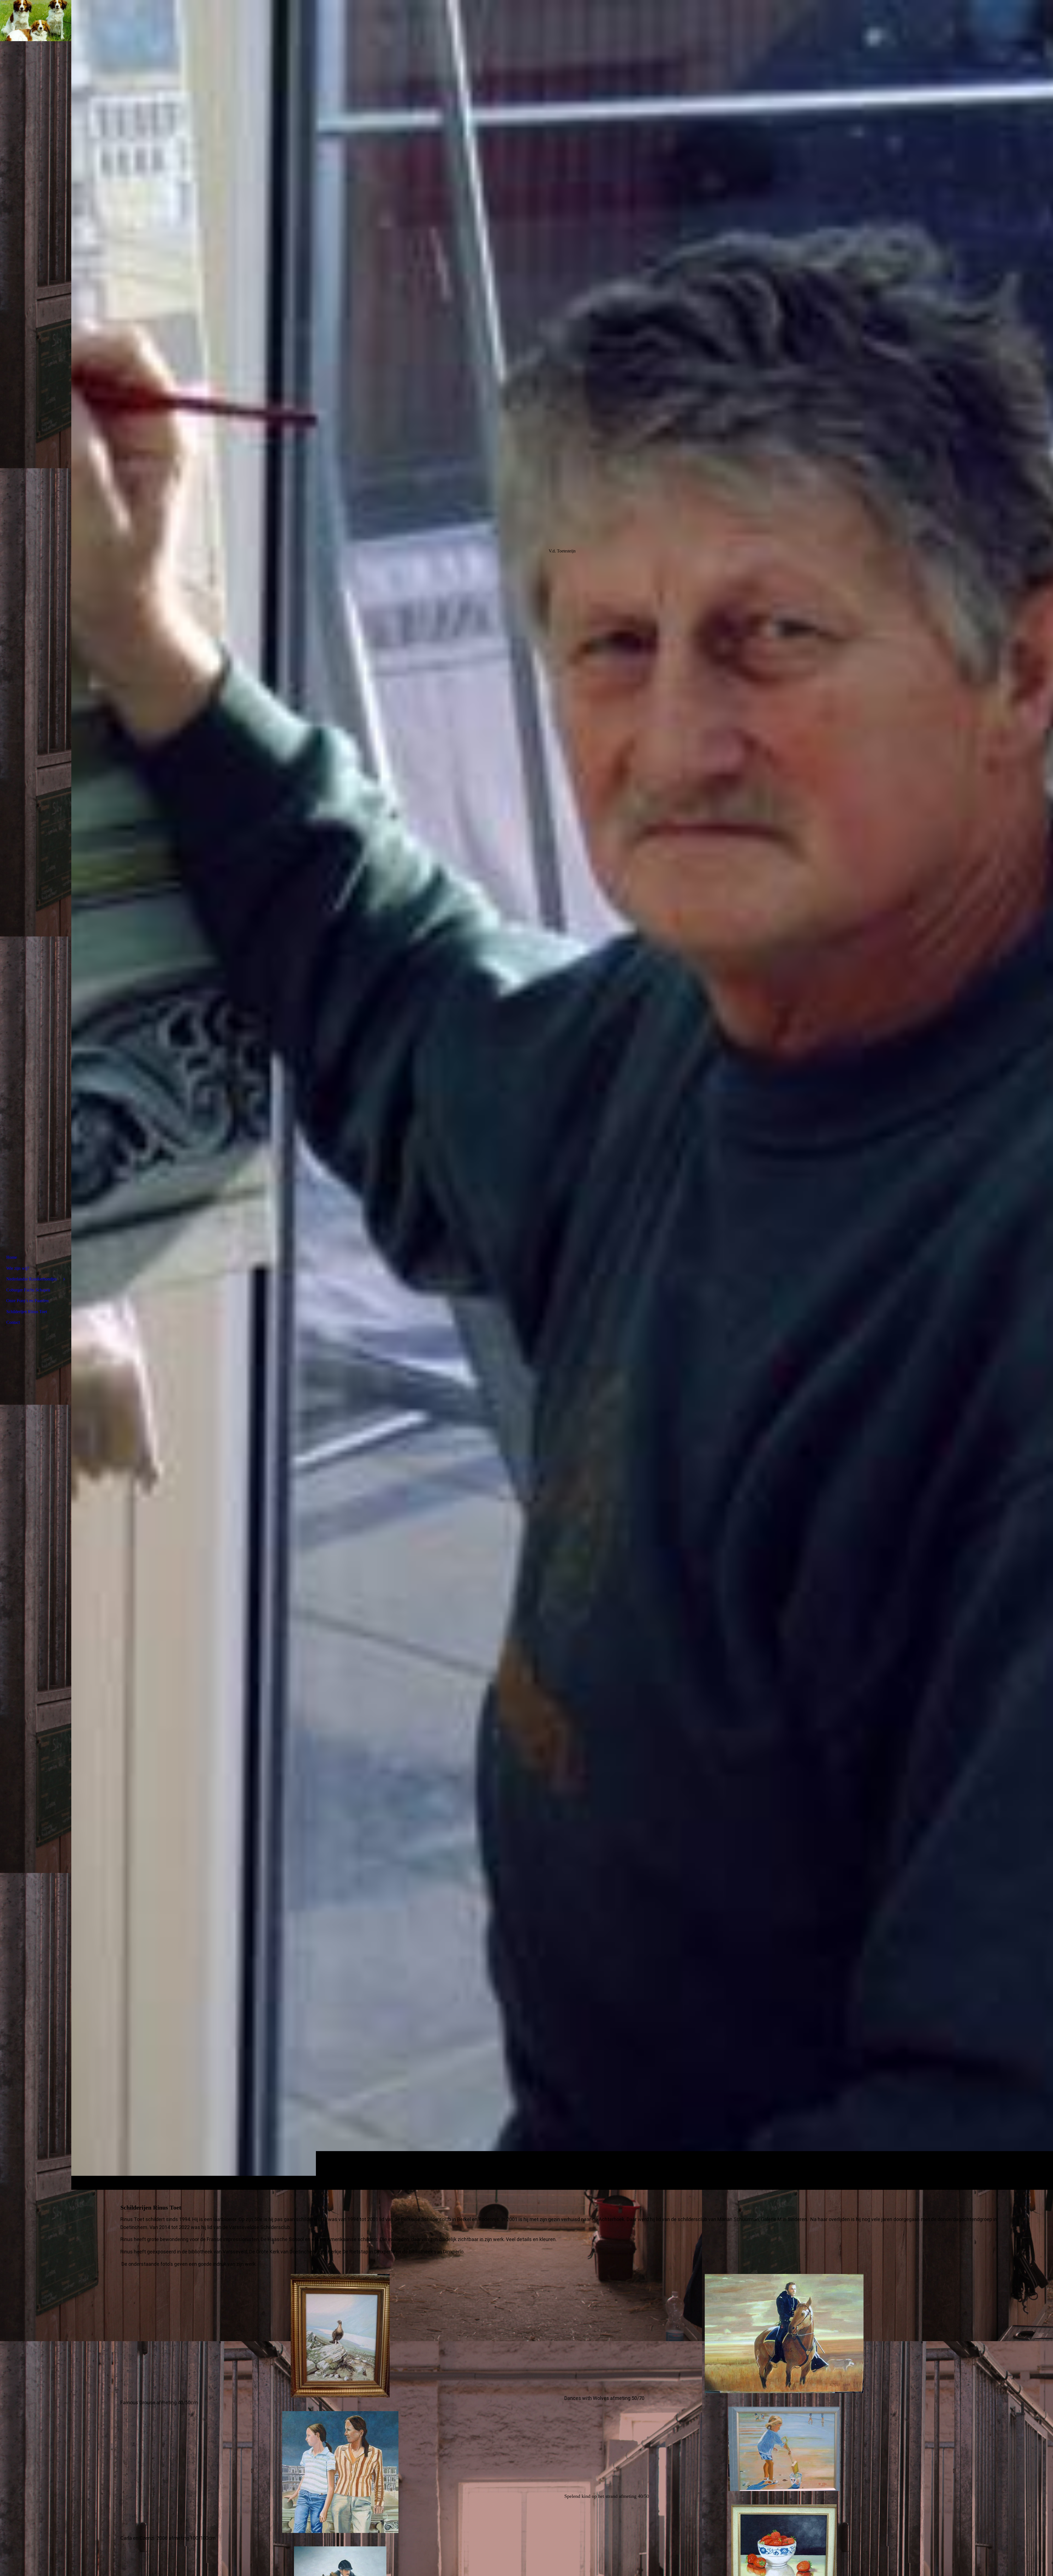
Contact (13, 1322)
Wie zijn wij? (18, 1268)
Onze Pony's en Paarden (27, 1301)
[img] (562, 1095)
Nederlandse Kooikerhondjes (32, 1279)
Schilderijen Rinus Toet (27, 1312)
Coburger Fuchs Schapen (28, 1290)
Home (12, 1257)
